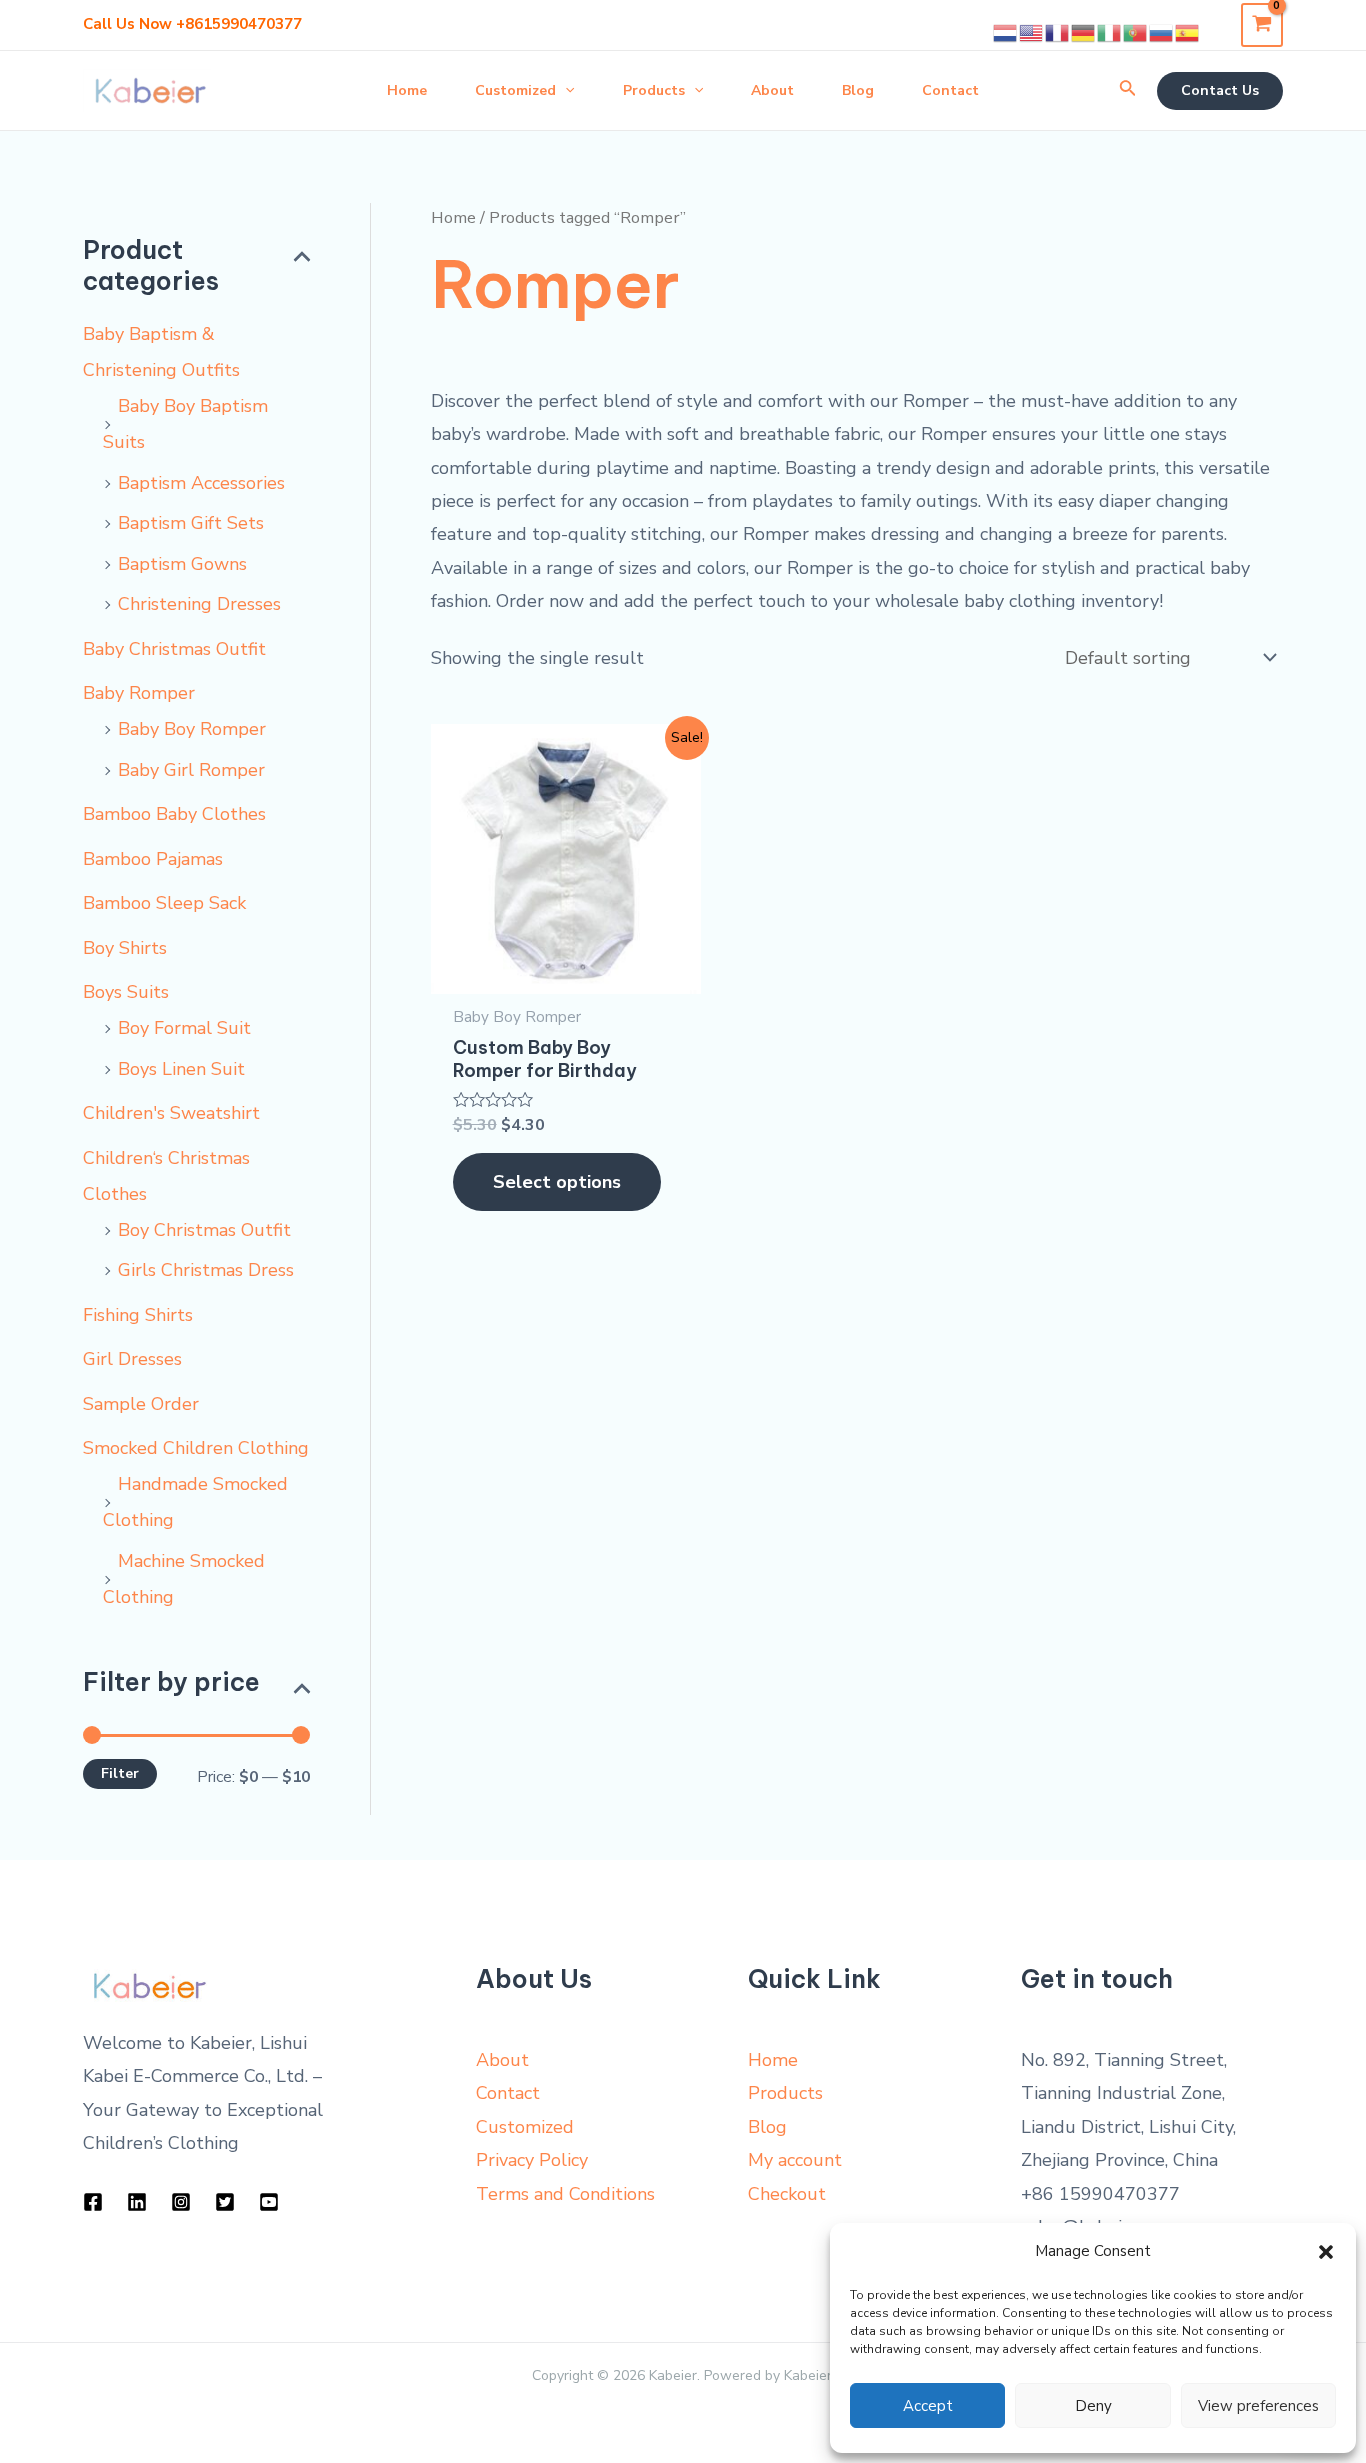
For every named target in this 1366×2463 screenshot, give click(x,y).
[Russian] (1162, 32)
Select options (557, 1182)
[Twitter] (225, 2202)
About (502, 2060)
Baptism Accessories (201, 483)
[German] (1084, 32)
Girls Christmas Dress (206, 1270)
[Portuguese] (1136, 32)
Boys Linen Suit (181, 1069)
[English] (1032, 32)
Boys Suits (126, 992)
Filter (120, 1773)
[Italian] (1110, 32)
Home (453, 217)
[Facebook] (93, 2202)
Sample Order (141, 1404)
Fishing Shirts (138, 1315)
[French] (1058, 32)
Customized (525, 2127)
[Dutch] (1006, 32)
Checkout (787, 2194)
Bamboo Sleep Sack (164, 903)
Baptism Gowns (182, 564)
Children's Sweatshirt (171, 1113)
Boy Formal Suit (184, 1028)
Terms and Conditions (565, 2194)
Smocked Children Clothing (196, 1448)
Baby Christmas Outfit (174, 649)
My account (795, 2160)
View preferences (1258, 2406)
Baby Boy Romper (192, 729)
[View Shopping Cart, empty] (1262, 24)
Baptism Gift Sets (191, 523)
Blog (767, 2127)
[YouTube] (269, 2202)
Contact (508, 2093)
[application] (565, 91)
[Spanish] (1188, 32)
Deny (1093, 2406)
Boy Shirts (125, 948)
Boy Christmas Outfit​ (204, 1230)
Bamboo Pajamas (153, 859)
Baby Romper (139, 693)
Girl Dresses (132, 1359)
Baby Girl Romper (191, 770)
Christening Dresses (199, 604)
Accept (928, 2406)
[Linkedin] (137, 2202)
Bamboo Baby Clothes (174, 814)
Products (785, 2093)
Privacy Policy (532, 2160)
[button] (1326, 2252)
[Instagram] (181, 2202)
